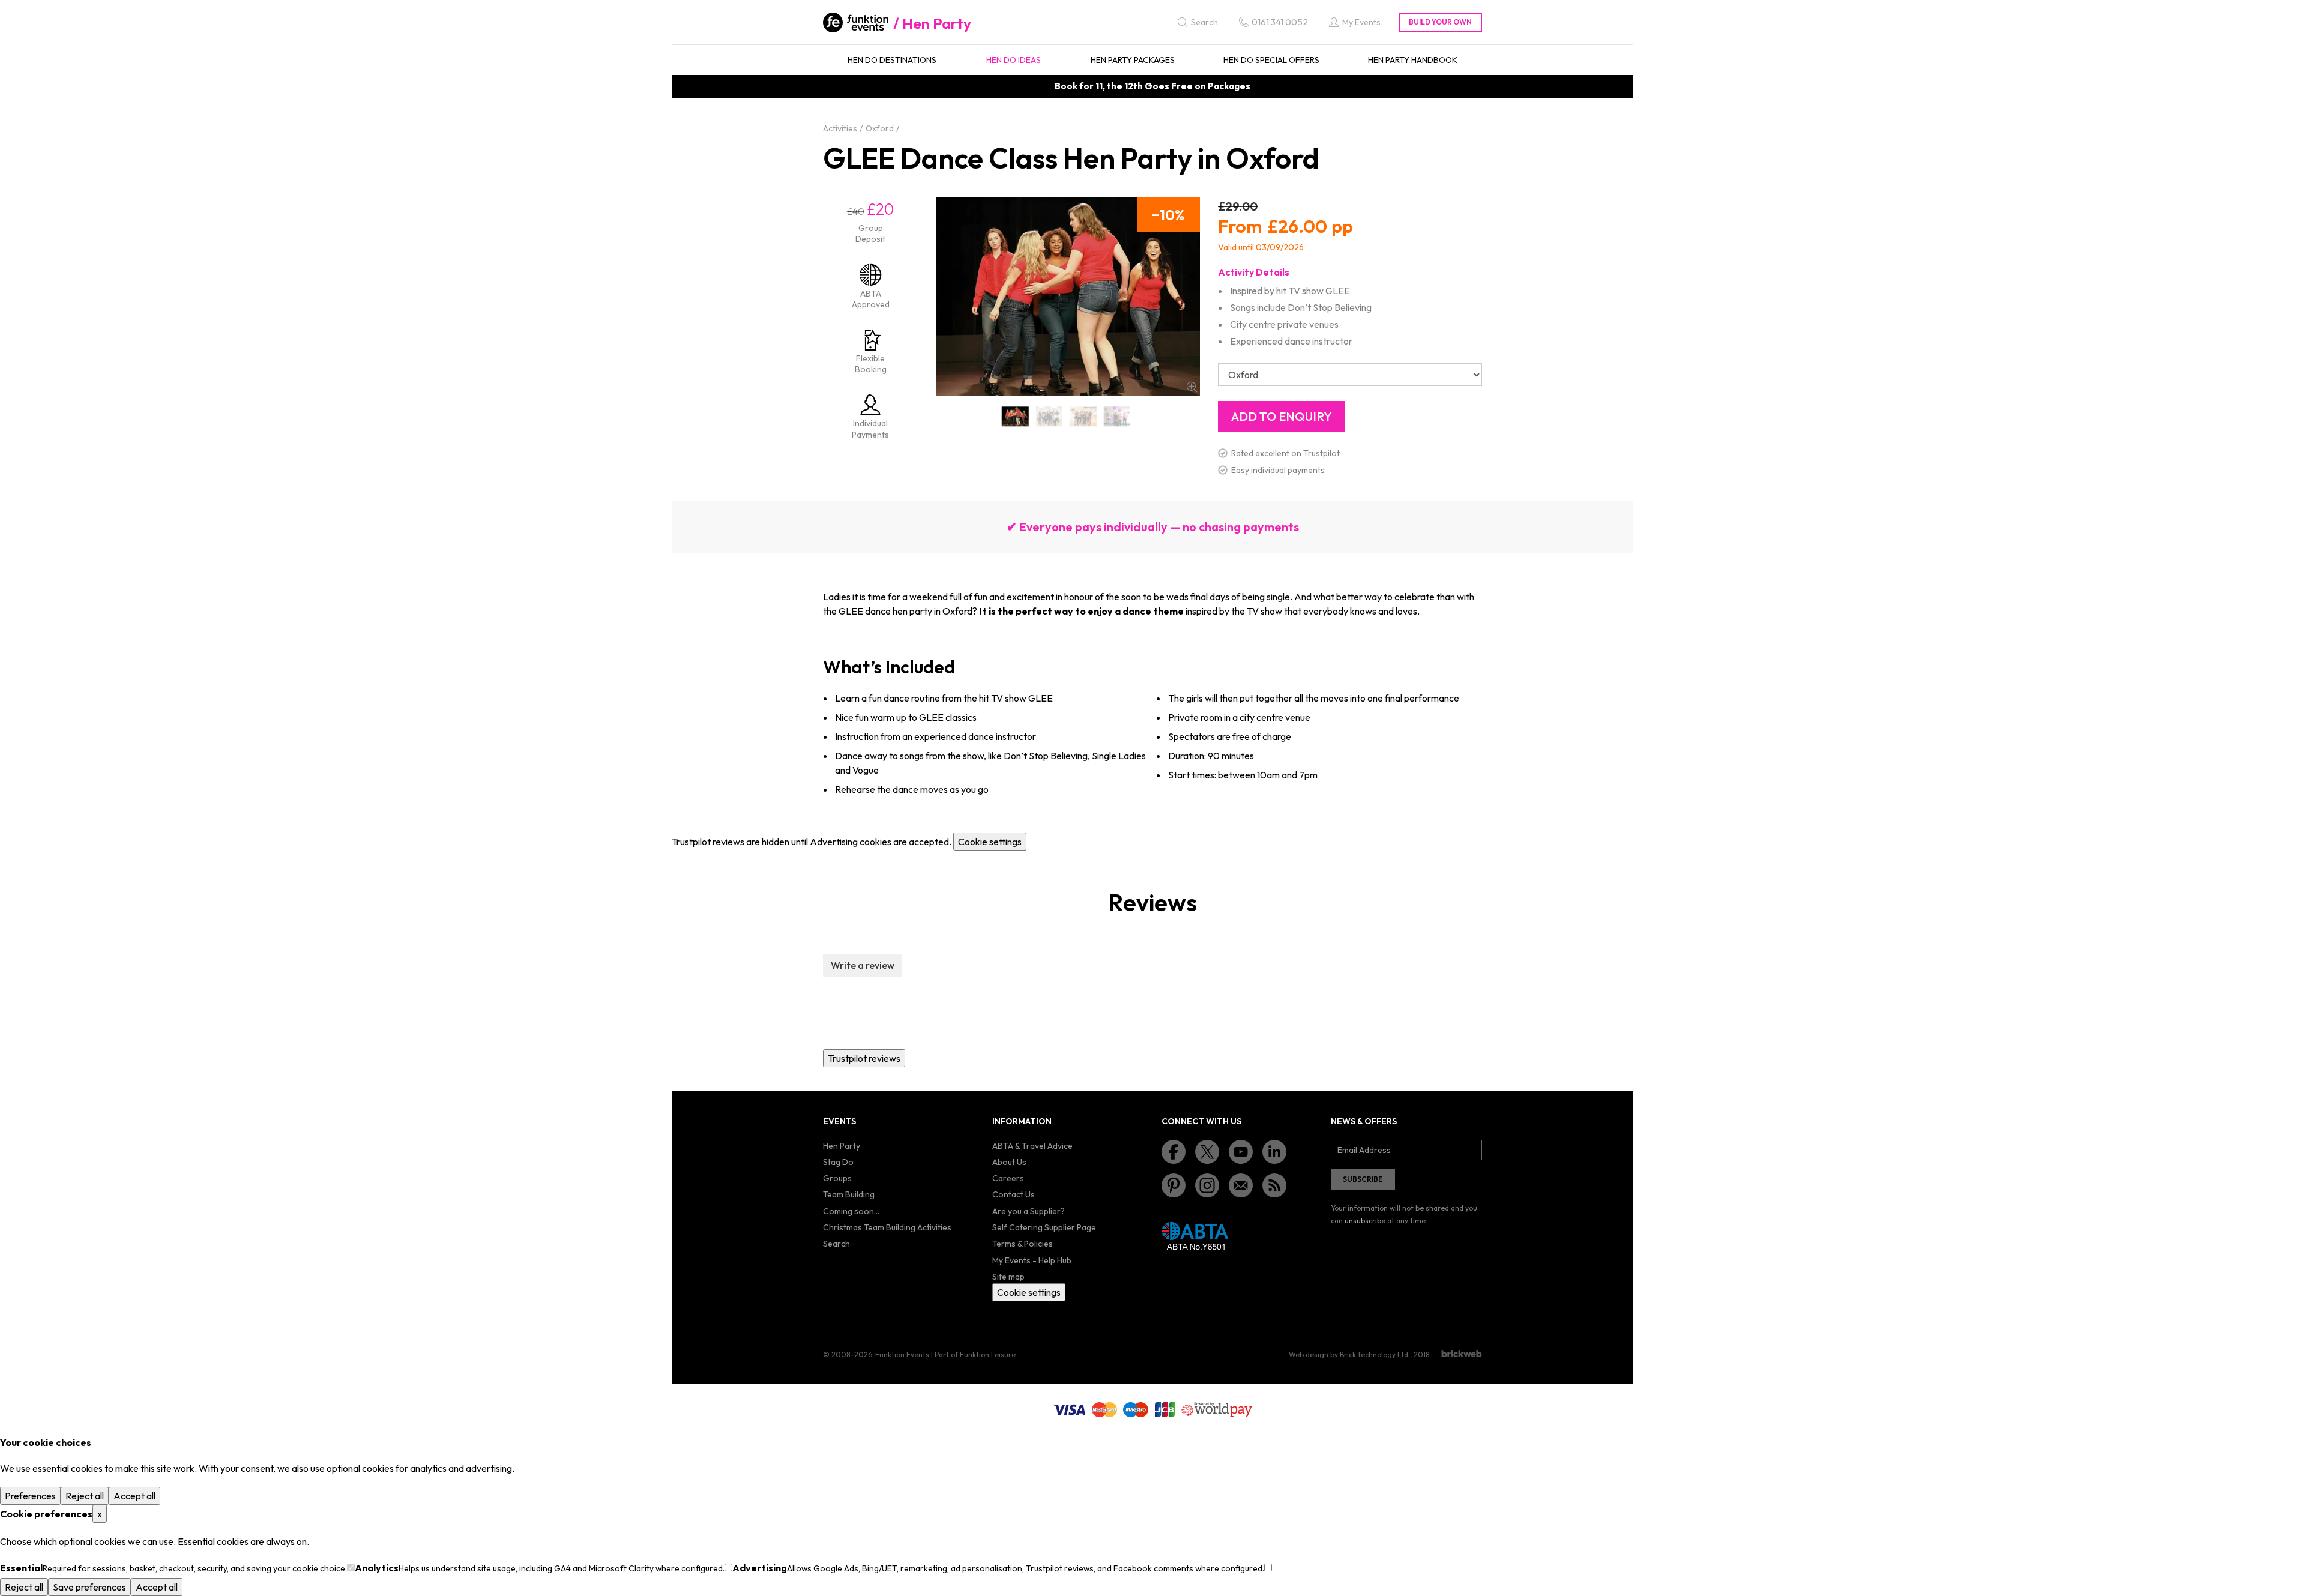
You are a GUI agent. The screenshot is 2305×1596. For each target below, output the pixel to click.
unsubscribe (1365, 1221)
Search (836, 1244)
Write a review (863, 965)
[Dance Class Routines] (1050, 416)
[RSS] (1274, 1185)
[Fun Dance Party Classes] (1083, 416)
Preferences (30, 1496)
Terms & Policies (1023, 1244)
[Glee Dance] (1015, 416)
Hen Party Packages (1133, 60)
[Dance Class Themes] (1117, 416)
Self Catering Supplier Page (1044, 1227)
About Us (1009, 1162)
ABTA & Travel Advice (1032, 1146)
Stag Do (838, 1162)
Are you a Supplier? (1029, 1211)
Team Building (849, 1194)
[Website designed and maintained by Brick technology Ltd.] (1462, 1354)
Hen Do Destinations (892, 60)
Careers (1008, 1178)
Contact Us (1014, 1194)
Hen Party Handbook (1413, 60)
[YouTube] (1241, 1152)
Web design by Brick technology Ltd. (1349, 1354)
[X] (1207, 1152)
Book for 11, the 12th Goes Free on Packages (1152, 86)
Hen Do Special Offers (1271, 60)
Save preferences (89, 1587)
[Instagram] (1207, 1185)
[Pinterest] (1174, 1185)
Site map (1008, 1277)
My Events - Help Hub (1032, 1260)
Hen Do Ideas (1014, 60)
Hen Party (937, 23)
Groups (837, 1178)
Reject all (85, 1496)
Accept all (134, 1496)
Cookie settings (990, 842)
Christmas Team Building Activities (887, 1227)
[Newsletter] (1241, 1185)
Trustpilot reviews (864, 1058)
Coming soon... (851, 1211)
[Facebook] (1174, 1152)
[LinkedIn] (1274, 1152)
